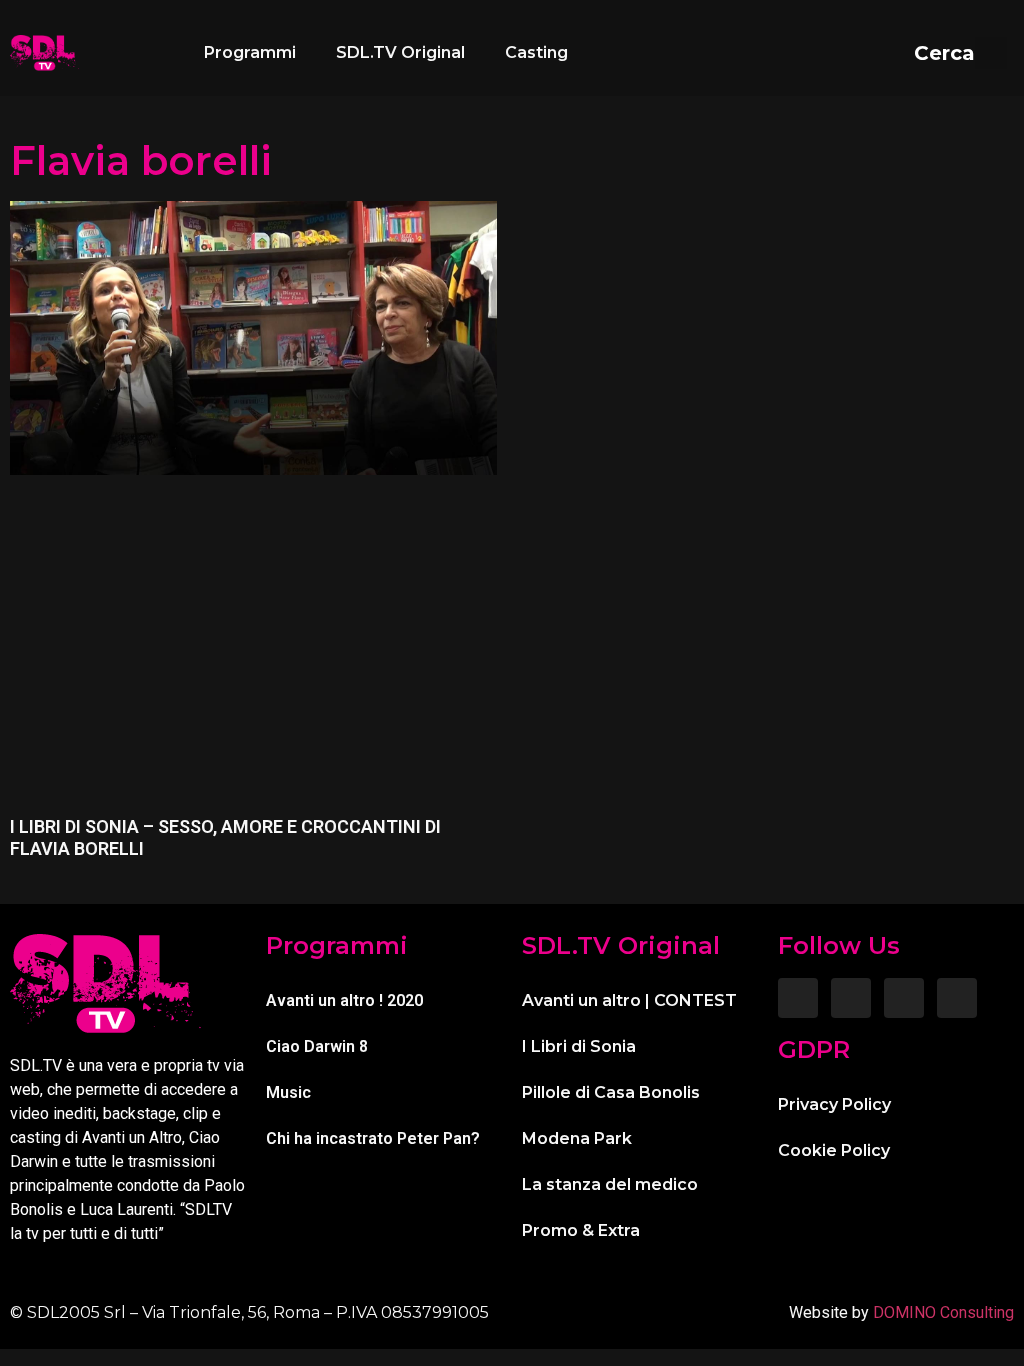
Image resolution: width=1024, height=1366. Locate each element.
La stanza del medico (610, 1184)
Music (288, 1092)
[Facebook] (798, 998)
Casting (536, 52)
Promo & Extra (581, 1230)
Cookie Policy (834, 1150)
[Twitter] (904, 998)
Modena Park (577, 1138)
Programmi (250, 52)
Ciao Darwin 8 (317, 1046)
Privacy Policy (834, 1104)
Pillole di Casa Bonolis (611, 1092)
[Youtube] (957, 998)
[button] (960, 53)
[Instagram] (851, 998)
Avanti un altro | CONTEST (629, 1000)
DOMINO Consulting (943, 1312)
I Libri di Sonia (579, 1046)
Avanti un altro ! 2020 (344, 1000)
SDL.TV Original (400, 52)
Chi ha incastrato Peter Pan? (373, 1138)
